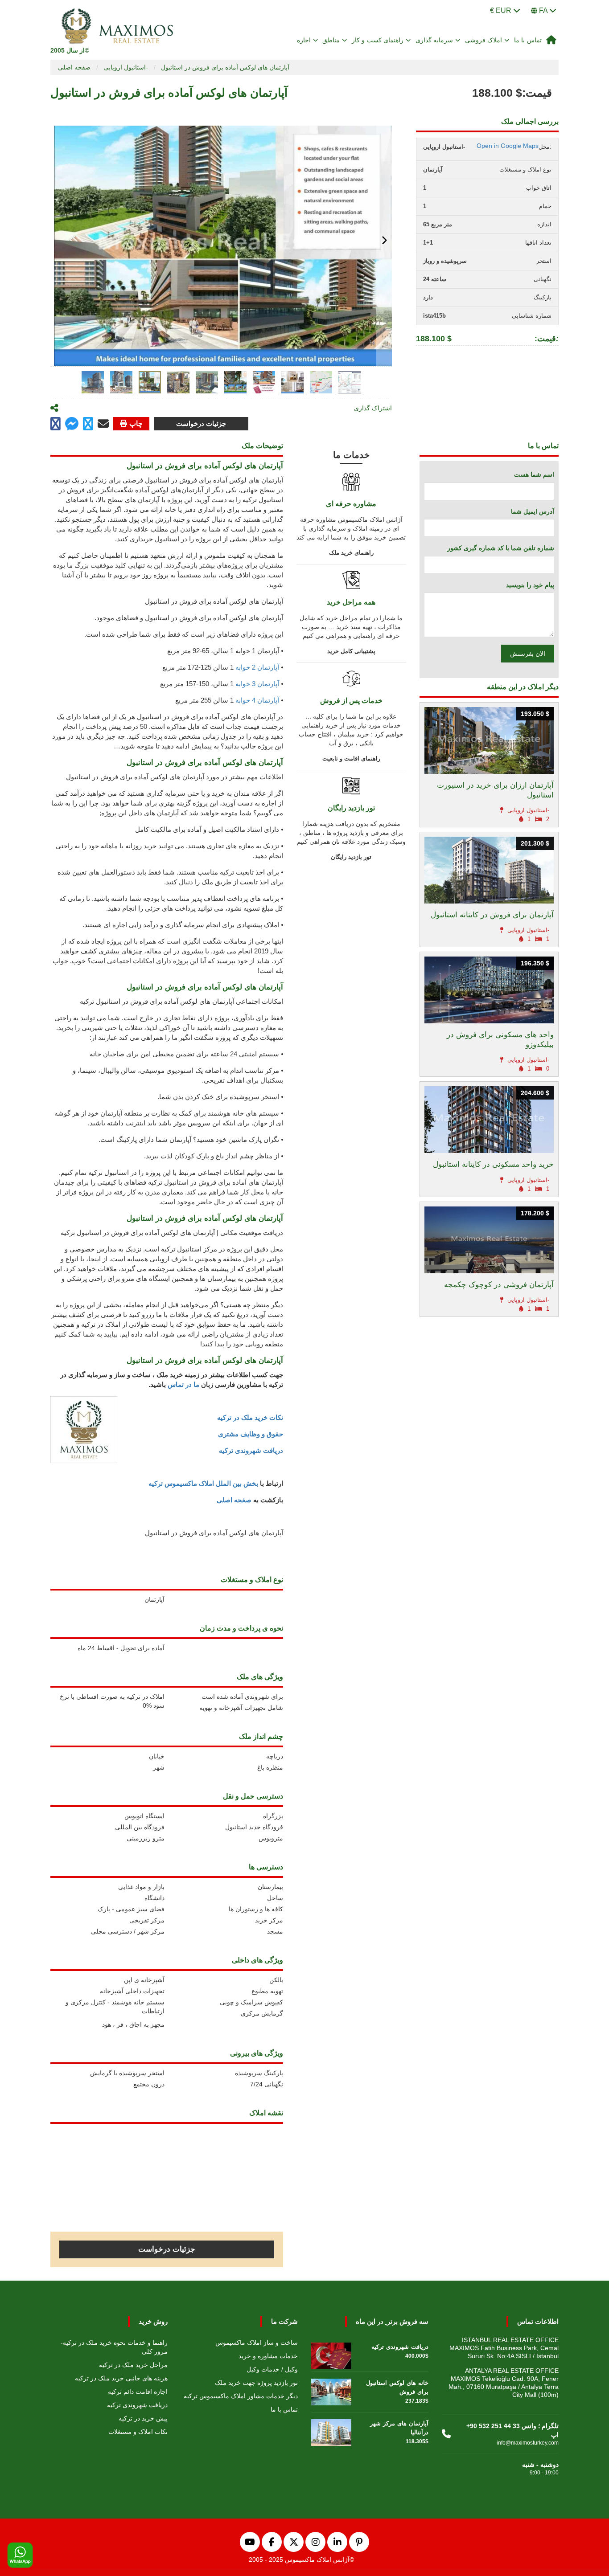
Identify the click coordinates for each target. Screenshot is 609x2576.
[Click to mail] (103, 424)
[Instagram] (315, 2542)
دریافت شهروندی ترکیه (251, 1450)
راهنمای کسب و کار (378, 40)
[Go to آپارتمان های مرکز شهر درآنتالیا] (331, 2430)
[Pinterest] (359, 2542)
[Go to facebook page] (56, 424)
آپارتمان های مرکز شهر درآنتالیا (399, 2428)
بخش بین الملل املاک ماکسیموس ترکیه (203, 1483)
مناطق (331, 40)
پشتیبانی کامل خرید (351, 651)
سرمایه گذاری (434, 40)
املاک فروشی (484, 40)
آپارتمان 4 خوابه (257, 700)
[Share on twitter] (88, 424)
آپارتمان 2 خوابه (257, 667)
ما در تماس (183, 1384)
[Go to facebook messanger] (72, 425)
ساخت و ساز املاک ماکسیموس (257, 2343)
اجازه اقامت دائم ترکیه (138, 2392)
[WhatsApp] (20, 2556)
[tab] (93, 382)
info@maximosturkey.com (528, 2443)
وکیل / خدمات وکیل (272, 2369)
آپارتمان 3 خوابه (257, 684)
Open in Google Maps (508, 146)
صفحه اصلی (74, 67)
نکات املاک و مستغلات (138, 2432)
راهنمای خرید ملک (351, 553)
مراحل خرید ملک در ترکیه (133, 2365)
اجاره (304, 40)
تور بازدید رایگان (351, 857)
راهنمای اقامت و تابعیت (351, 758)
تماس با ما (528, 40)
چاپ (136, 423)
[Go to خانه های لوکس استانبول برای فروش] (331, 2390)
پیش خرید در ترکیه (143, 2418)
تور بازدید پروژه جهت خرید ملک (256, 2383)
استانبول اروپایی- (126, 67)
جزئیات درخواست (201, 423)
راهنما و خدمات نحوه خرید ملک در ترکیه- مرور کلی (114, 2347)
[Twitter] (294, 2542)
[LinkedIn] (337, 2542)
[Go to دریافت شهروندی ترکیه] (331, 2354)
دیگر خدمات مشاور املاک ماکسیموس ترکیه (241, 2396)
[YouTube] (250, 2542)
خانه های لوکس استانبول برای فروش (397, 2387)
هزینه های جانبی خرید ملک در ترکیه (121, 2378)
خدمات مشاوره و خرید (268, 2356)
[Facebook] (272, 2542)
